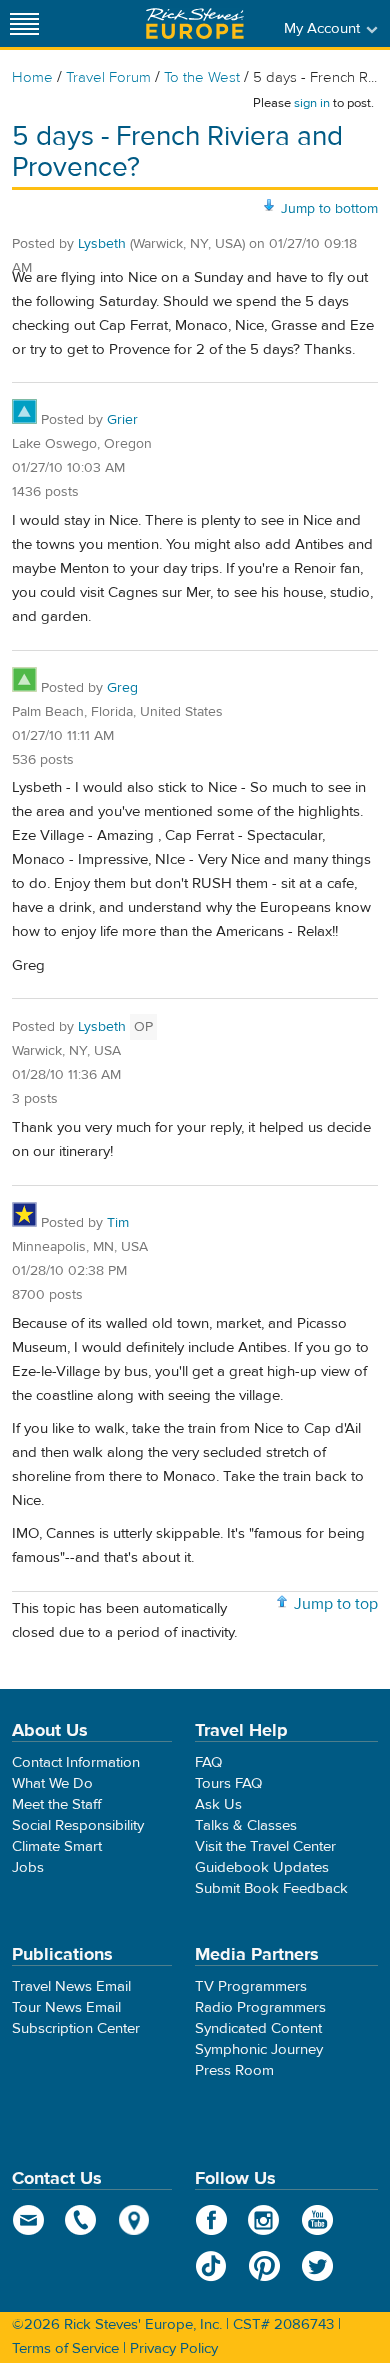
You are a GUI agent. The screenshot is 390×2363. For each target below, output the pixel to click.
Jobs (28, 1867)
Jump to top (336, 1604)
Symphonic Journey (259, 2049)
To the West (202, 77)
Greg (122, 688)
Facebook (211, 2220)
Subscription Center (76, 2028)
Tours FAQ (228, 1783)
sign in (312, 103)
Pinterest (264, 2266)
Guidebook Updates (262, 1867)
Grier (122, 420)
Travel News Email (71, 1986)
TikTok (211, 2266)
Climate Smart (57, 1846)
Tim (118, 1223)
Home (32, 77)
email (28, 2220)
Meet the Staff (57, 1804)
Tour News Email (66, 2007)
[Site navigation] (25, 23)
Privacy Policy (174, 2348)
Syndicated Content (258, 2028)
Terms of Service (65, 2348)
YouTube (317, 2220)
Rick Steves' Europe (195, 23)
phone (81, 2220)
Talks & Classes (246, 1825)
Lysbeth (102, 244)
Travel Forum (108, 77)
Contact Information (76, 1762)
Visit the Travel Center (265, 1846)
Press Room (234, 2070)
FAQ (208, 1762)
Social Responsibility (78, 1825)
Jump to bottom (329, 209)
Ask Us (218, 1804)
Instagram (264, 2220)
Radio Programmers (260, 2007)
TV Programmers (251, 1986)
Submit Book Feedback (271, 1888)
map (134, 2220)
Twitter (317, 2266)
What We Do (52, 1783)
